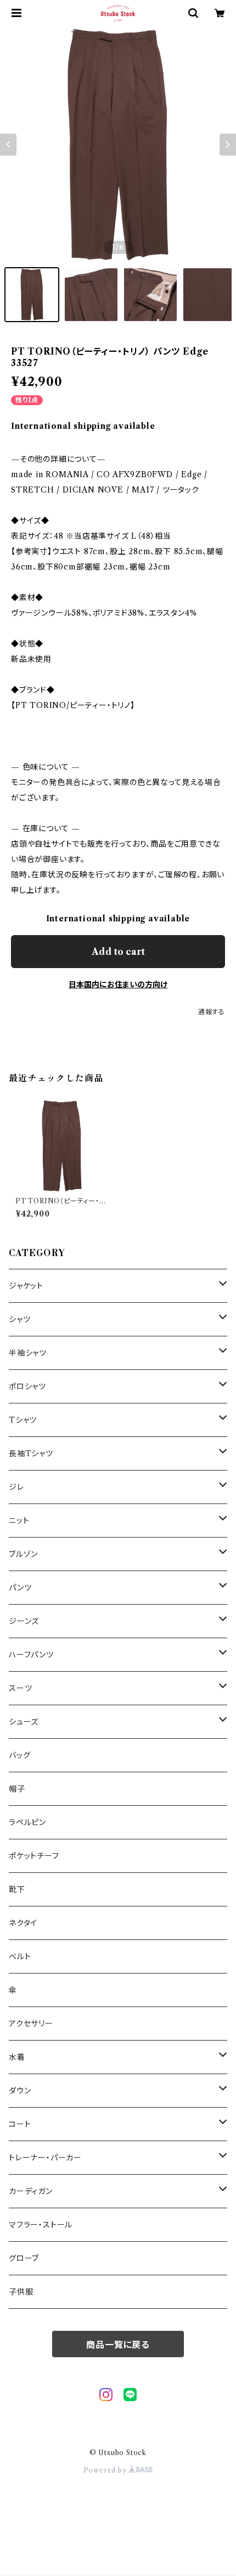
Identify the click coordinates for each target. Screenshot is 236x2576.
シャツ (19, 1319)
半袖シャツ (28, 1353)
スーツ (20, 1688)
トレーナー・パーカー (45, 2158)
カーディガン (31, 2191)
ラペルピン (27, 1822)
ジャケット (26, 1286)
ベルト (20, 1956)
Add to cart (118, 952)
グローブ (24, 2258)
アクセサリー (31, 2024)
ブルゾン (23, 1554)
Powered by (106, 2470)
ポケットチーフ (34, 1856)
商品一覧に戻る (118, 2345)
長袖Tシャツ (31, 1453)
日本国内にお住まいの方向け (118, 985)
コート (20, 2124)
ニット (19, 1521)
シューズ (24, 1722)
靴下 (17, 1889)
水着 (17, 2057)
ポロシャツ (27, 1386)
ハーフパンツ (31, 1655)
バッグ (19, 1755)
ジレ (16, 1487)
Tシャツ (23, 1420)
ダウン (20, 2091)
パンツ (20, 1588)
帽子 (17, 1789)
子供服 (21, 2292)
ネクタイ (23, 1923)
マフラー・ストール (41, 2225)
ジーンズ (24, 1621)
